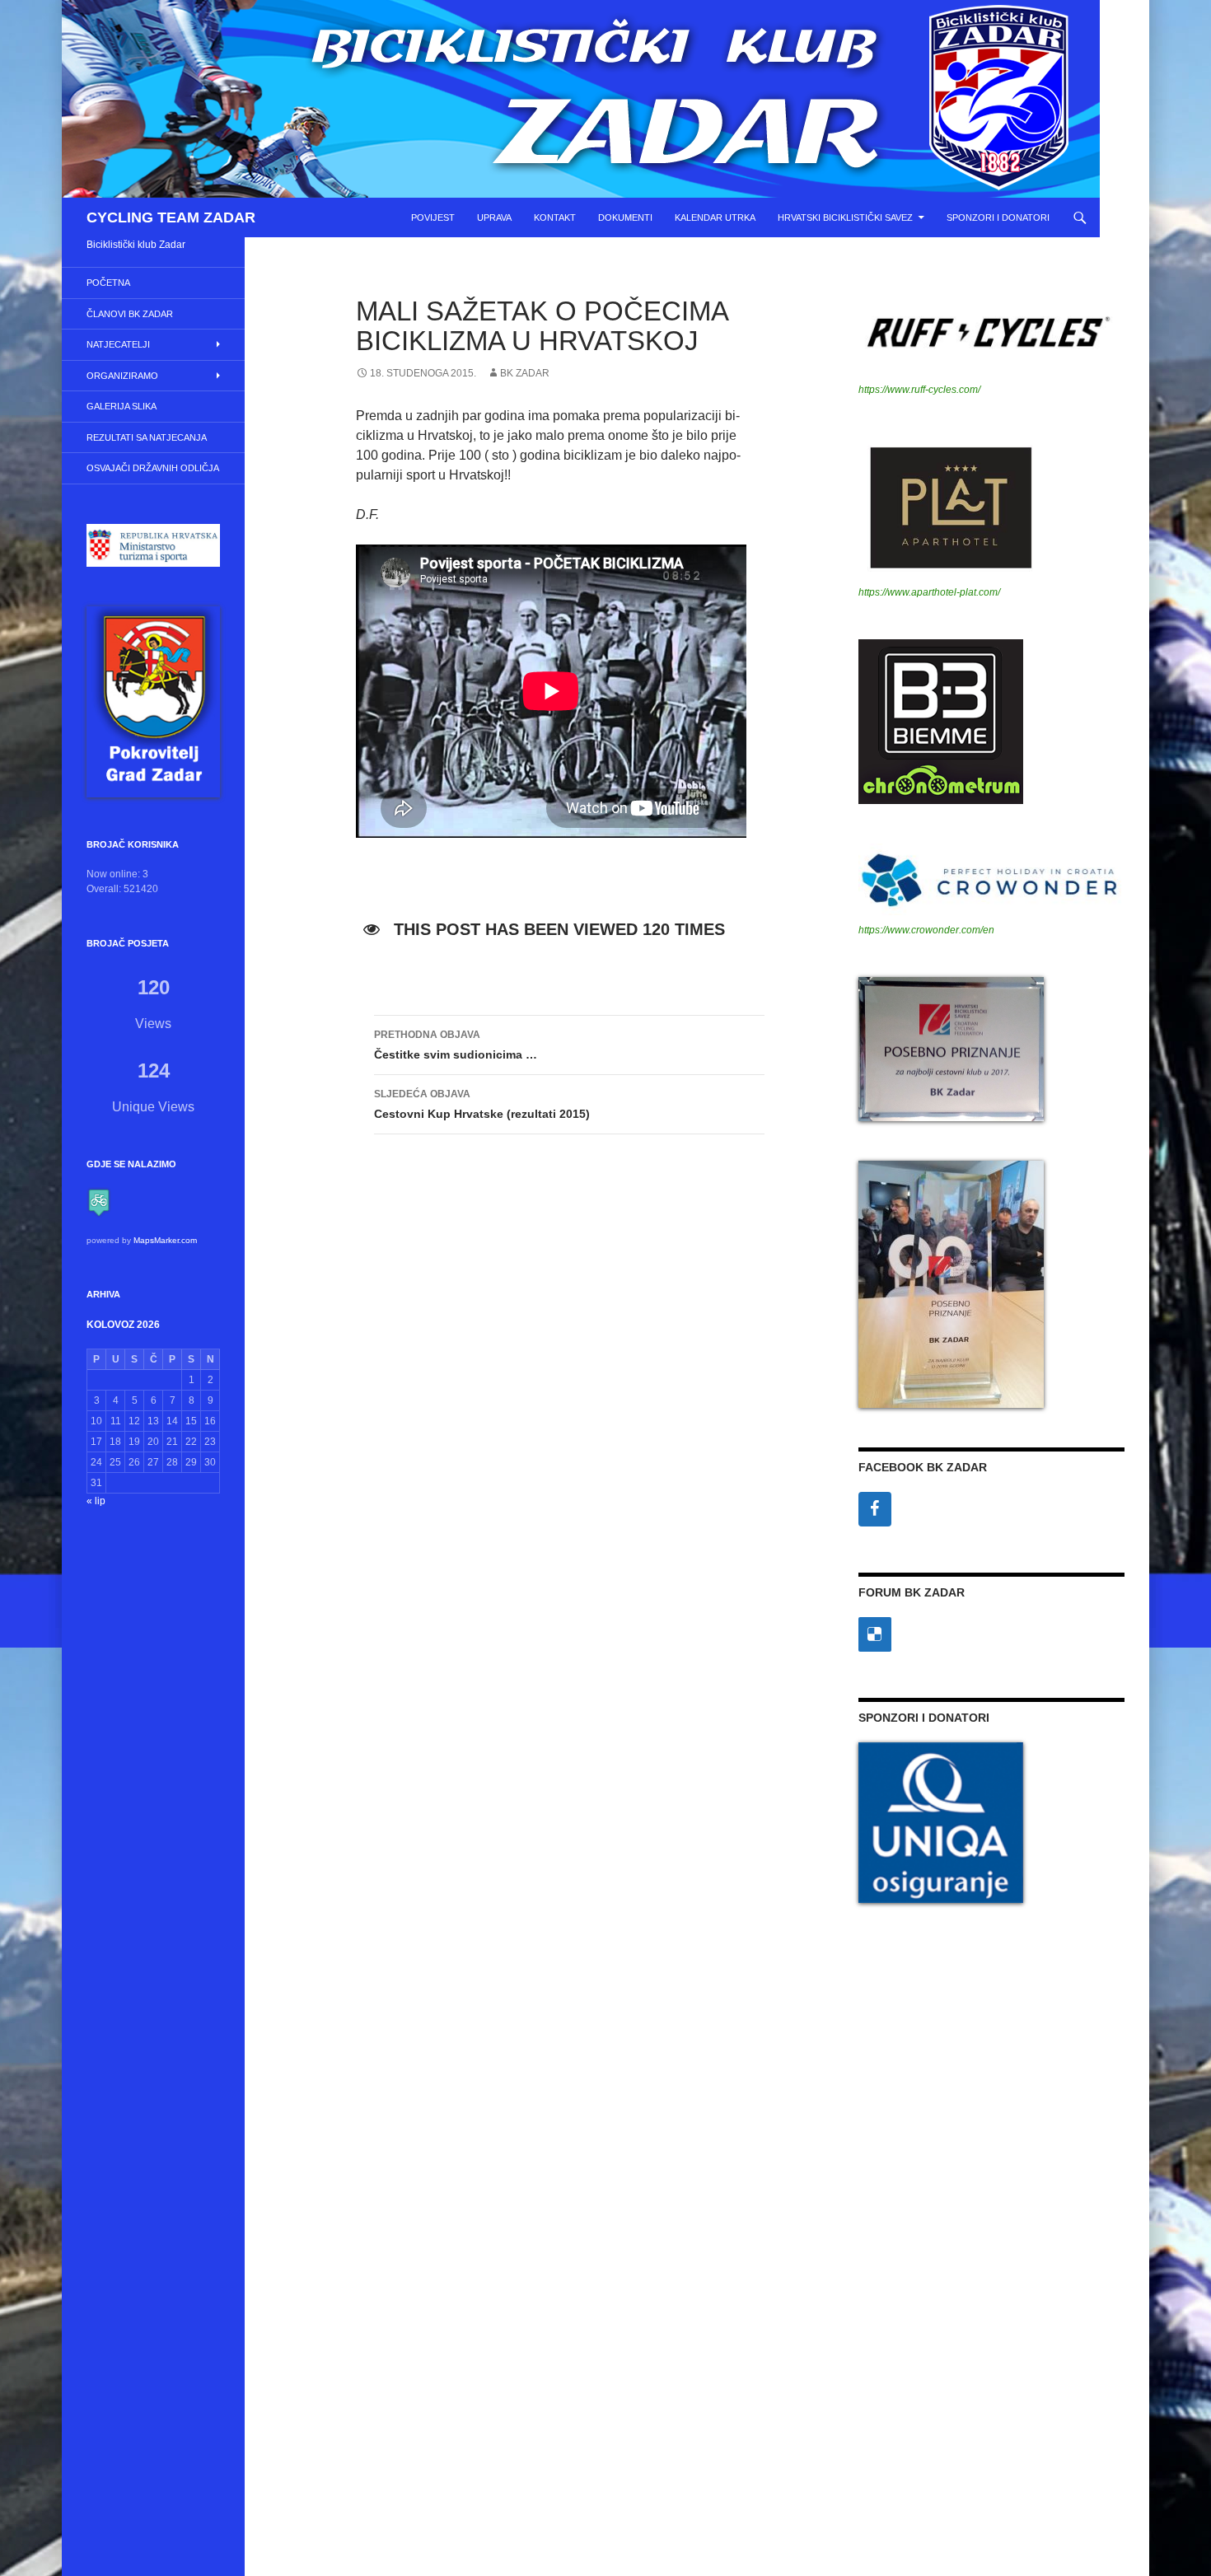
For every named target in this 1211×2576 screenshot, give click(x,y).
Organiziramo (122, 376)
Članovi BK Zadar (130, 314)
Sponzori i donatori (998, 217)
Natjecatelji (118, 344)
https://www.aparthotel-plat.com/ (929, 592)
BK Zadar (525, 373)
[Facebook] (875, 1509)
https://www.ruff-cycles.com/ (919, 390)
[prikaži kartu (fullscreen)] (99, 1202)
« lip (96, 1501)
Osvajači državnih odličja (153, 468)
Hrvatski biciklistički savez (845, 217)
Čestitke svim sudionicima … (456, 1045)
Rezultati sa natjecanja (147, 437)
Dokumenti (625, 217)
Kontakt (555, 217)
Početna (108, 283)
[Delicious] (875, 1634)
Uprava (494, 217)
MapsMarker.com (165, 1240)
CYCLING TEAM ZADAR (171, 217)
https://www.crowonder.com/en (926, 930)
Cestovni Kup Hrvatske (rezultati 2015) (482, 1104)
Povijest (433, 217)
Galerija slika (122, 406)
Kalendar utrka (715, 217)
